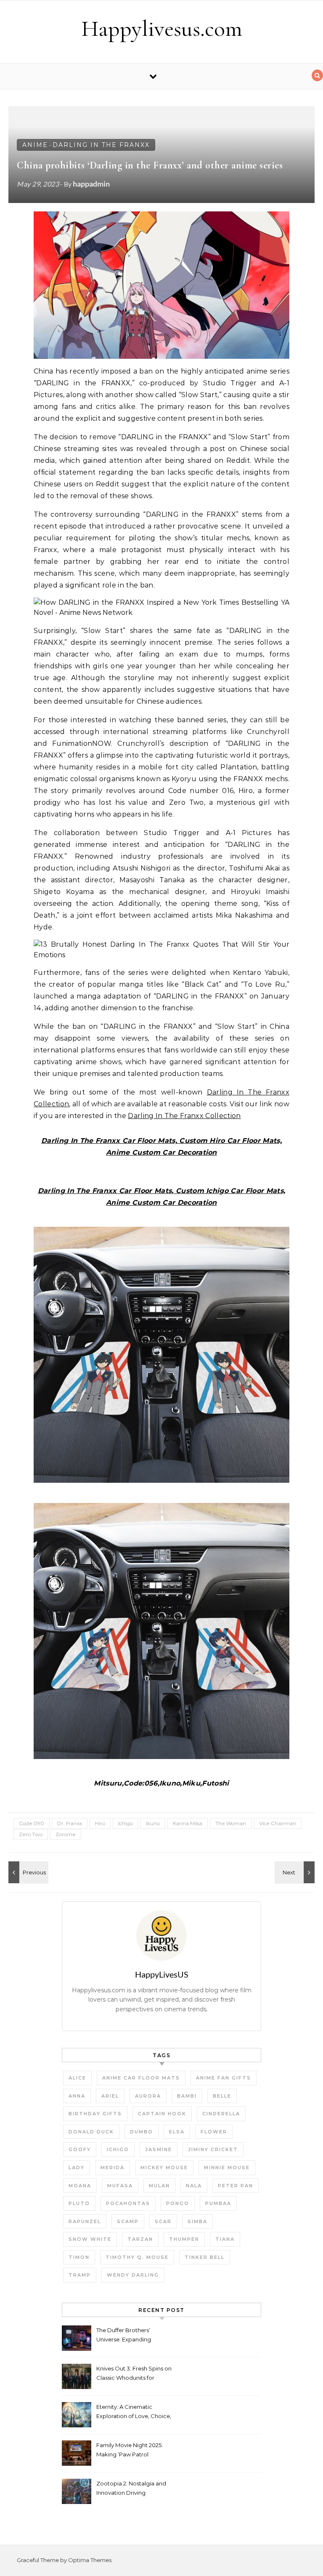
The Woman (231, 1823)
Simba (197, 2221)
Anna (77, 2096)
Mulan (159, 2186)
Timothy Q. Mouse (137, 2257)
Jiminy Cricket (213, 2149)
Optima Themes (90, 2560)
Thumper (184, 2239)
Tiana (225, 2239)
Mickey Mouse (164, 2168)
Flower (214, 2132)
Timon (79, 2257)
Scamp (128, 2221)
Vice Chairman (278, 1823)
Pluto (79, 2203)
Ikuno (153, 1823)
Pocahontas (128, 2203)
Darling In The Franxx (101, 145)
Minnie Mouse (227, 2168)
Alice (77, 2078)
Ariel (110, 2096)
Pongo (178, 2203)
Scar (163, 2221)
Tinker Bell (205, 2257)
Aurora (148, 2096)
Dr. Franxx (70, 1823)
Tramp (80, 2275)
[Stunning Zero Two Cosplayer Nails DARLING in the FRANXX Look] (27, 1872)
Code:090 (32, 1823)
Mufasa (120, 2186)
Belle (222, 2096)
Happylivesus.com (162, 28)
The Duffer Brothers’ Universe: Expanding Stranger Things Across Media (127, 2336)
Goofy (80, 2149)
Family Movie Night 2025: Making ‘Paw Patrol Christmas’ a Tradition (130, 2451)
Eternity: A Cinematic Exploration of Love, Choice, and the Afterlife (134, 2412)
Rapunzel (85, 2221)
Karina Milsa (188, 1823)
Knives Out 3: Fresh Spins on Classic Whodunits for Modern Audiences (134, 2374)
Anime (35, 145)
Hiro (100, 1823)
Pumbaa (218, 2203)
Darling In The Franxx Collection (184, 1116)
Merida (113, 2168)
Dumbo (142, 2132)
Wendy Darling (133, 2275)
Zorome (66, 1834)
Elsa (177, 2132)
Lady (77, 2168)
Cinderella (221, 2114)
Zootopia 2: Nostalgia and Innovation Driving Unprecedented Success (131, 2489)
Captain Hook (162, 2114)
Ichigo (126, 1823)
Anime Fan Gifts (224, 2078)
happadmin (91, 184)
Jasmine (159, 2149)
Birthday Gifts (95, 2114)
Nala (194, 2186)
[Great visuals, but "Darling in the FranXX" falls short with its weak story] (296, 1872)
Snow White (90, 2239)
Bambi (187, 2096)
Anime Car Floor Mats (141, 2078)
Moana (80, 2186)
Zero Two (31, 1834)
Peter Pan (236, 2186)
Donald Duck (91, 2132)
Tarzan (140, 2239)
